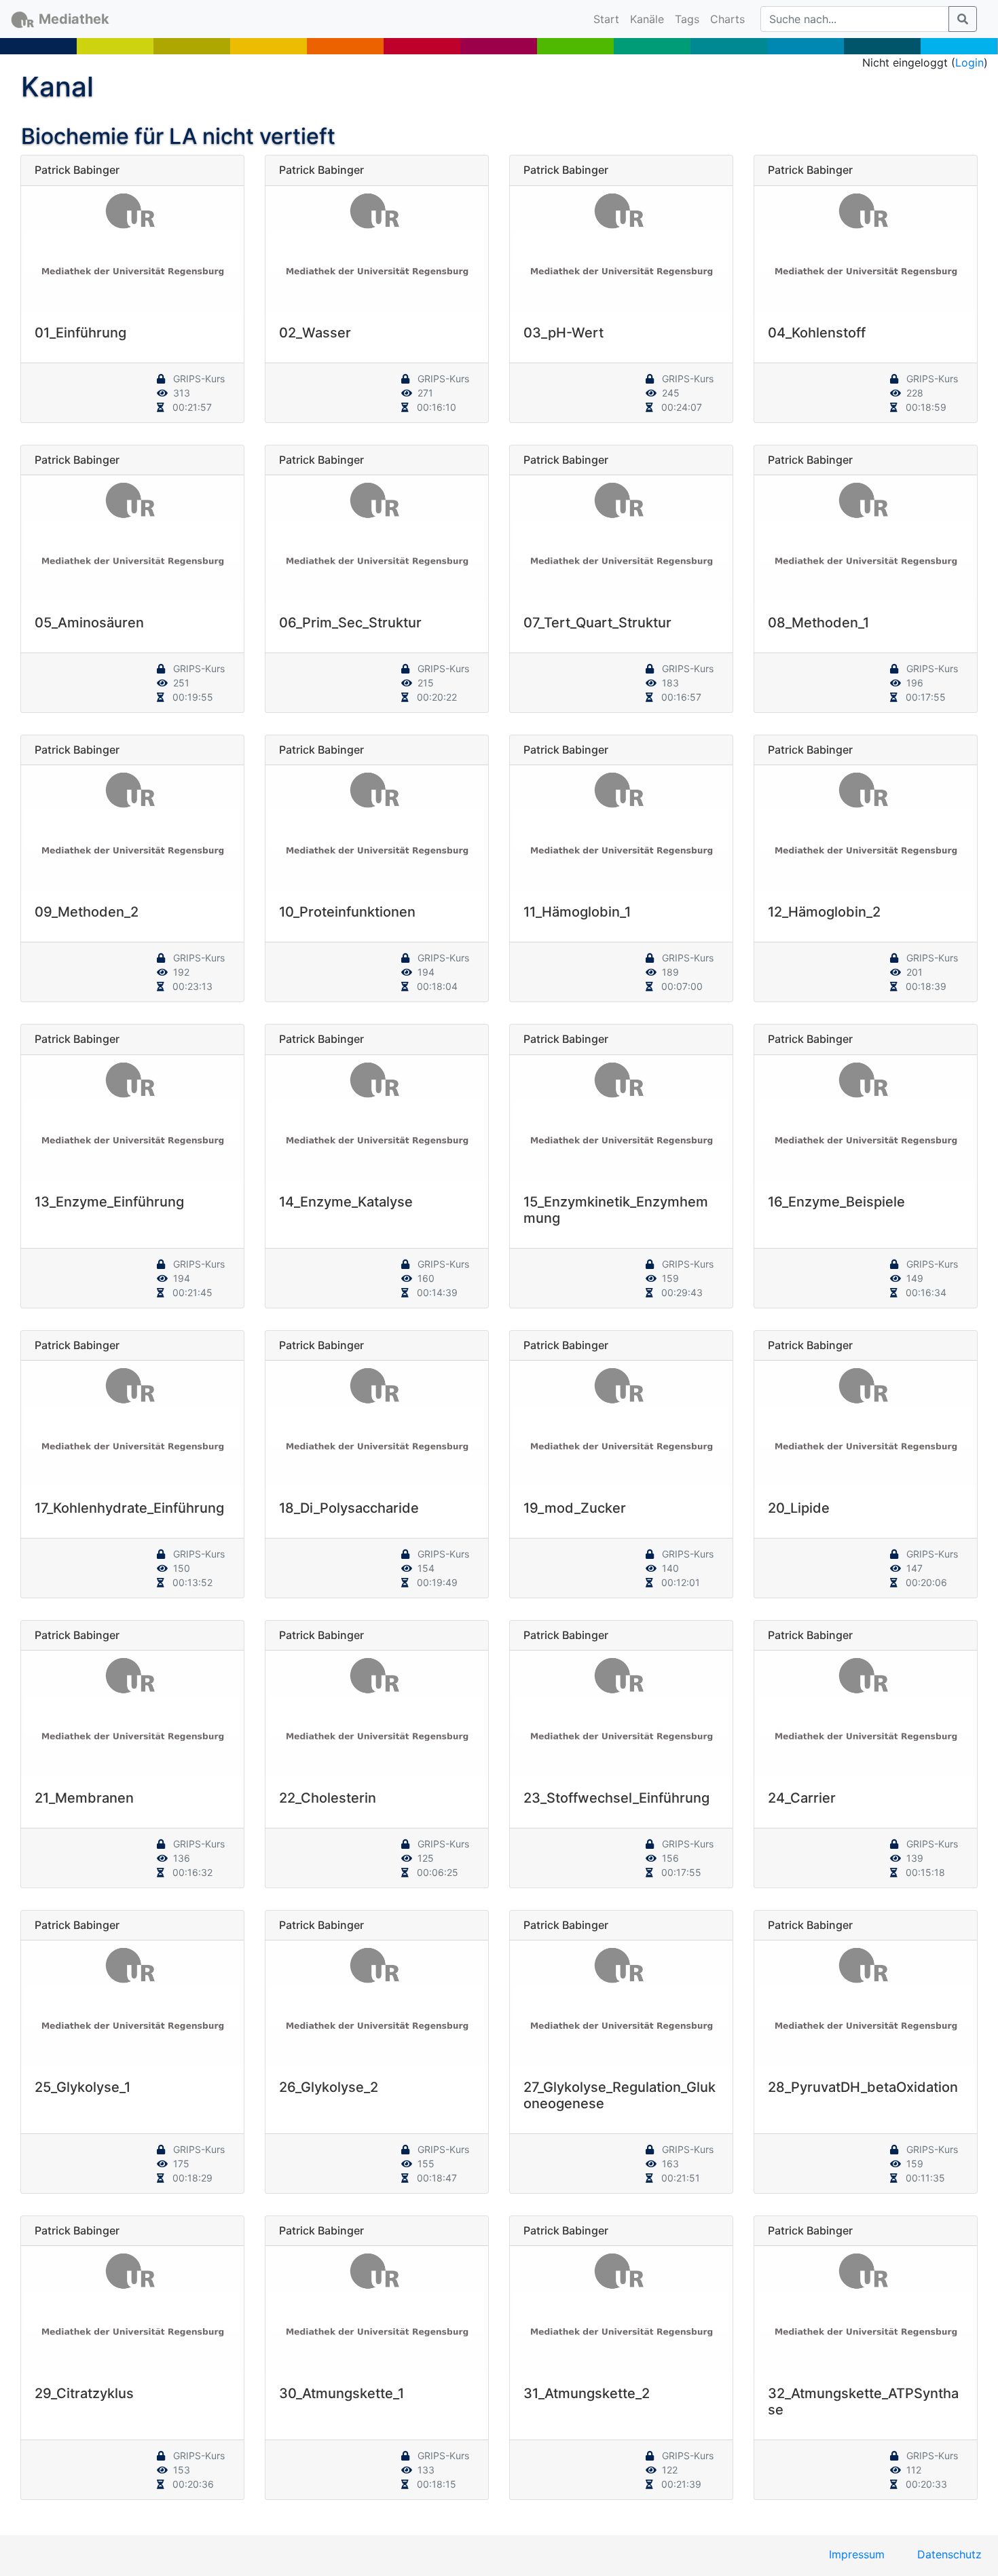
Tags (687, 19)
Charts (727, 19)
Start (609, 19)
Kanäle (647, 19)
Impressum (857, 2554)
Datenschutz (949, 2554)
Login (969, 62)
